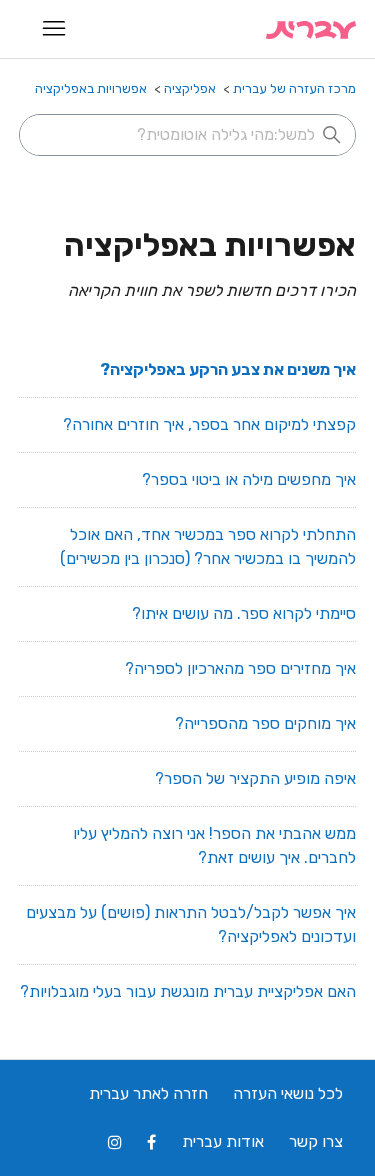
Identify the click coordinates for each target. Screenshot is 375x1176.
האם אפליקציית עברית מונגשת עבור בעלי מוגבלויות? (188, 991)
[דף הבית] (311, 29)
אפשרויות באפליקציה (91, 88)
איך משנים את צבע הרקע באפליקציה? (228, 369)
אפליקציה (190, 88)
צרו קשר (316, 1141)
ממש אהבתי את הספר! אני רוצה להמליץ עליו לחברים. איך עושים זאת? (214, 845)
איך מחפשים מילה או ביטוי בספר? (249, 479)
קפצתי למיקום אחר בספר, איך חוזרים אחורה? (209, 424)
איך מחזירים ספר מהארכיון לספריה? (240, 668)
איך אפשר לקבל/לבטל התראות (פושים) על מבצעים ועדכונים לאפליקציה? (191, 924)
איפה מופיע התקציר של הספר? (255, 778)
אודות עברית (223, 1141)
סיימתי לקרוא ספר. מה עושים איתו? (244, 613)
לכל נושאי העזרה (288, 1093)
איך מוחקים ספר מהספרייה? (265, 723)
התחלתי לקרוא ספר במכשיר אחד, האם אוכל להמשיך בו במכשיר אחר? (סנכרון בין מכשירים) (208, 546)
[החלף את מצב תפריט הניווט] (54, 29)
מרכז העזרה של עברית (294, 88)
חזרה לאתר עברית (148, 1093)
